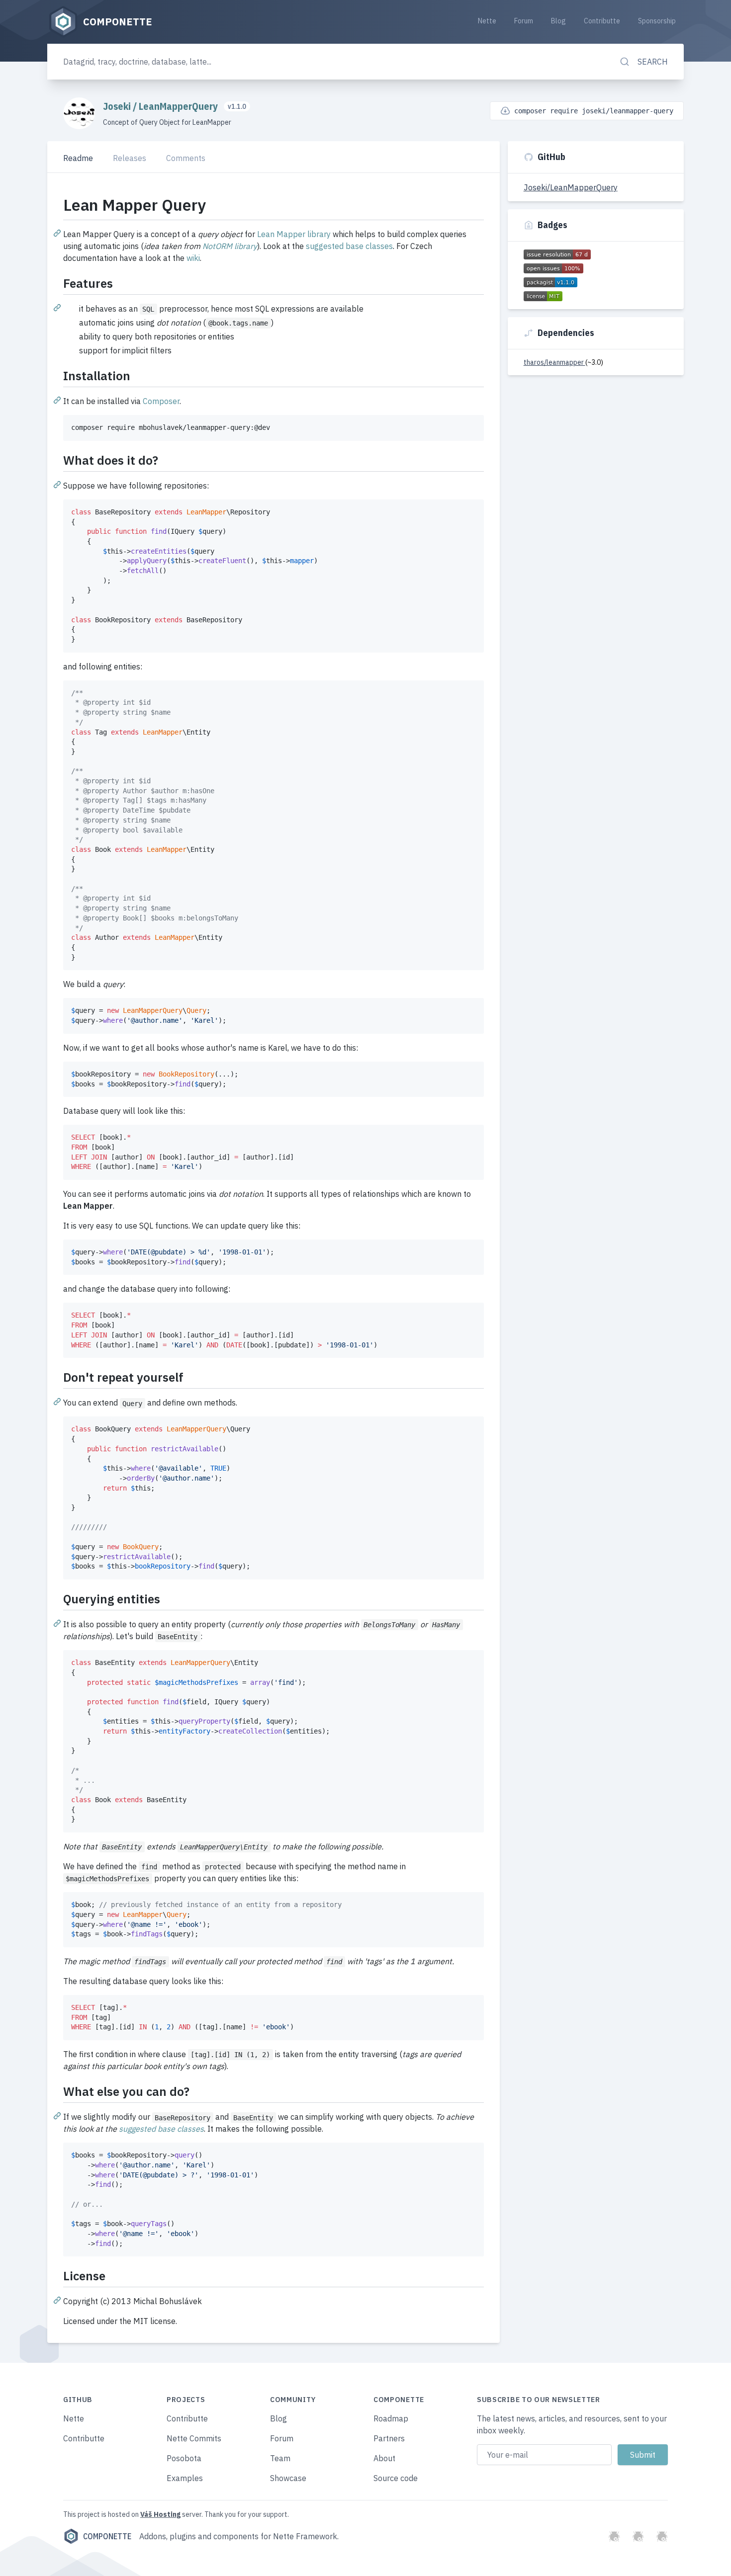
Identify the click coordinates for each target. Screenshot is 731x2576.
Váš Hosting (160, 2514)
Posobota (184, 2458)
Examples (185, 2478)
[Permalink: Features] (58, 307)
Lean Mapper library (294, 234)
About (384, 2458)
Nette (487, 21)
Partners (389, 2438)
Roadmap (391, 2418)
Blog (558, 21)
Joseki (118, 106)
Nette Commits (194, 2438)
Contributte (602, 21)
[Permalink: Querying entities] (58, 1623)
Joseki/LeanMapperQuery (571, 187)
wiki (193, 258)
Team (280, 2458)
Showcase (288, 2478)
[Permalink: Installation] (58, 400)
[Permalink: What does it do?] (58, 484)
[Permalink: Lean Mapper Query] (58, 233)
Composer (161, 401)
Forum (524, 21)
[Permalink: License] (58, 2300)
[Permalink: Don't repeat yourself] (58, 1401)
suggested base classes (349, 246)
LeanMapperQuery (179, 106)
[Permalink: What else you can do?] (58, 2115)
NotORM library (230, 246)
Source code (396, 2478)
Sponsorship (657, 21)
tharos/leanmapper (554, 362)
